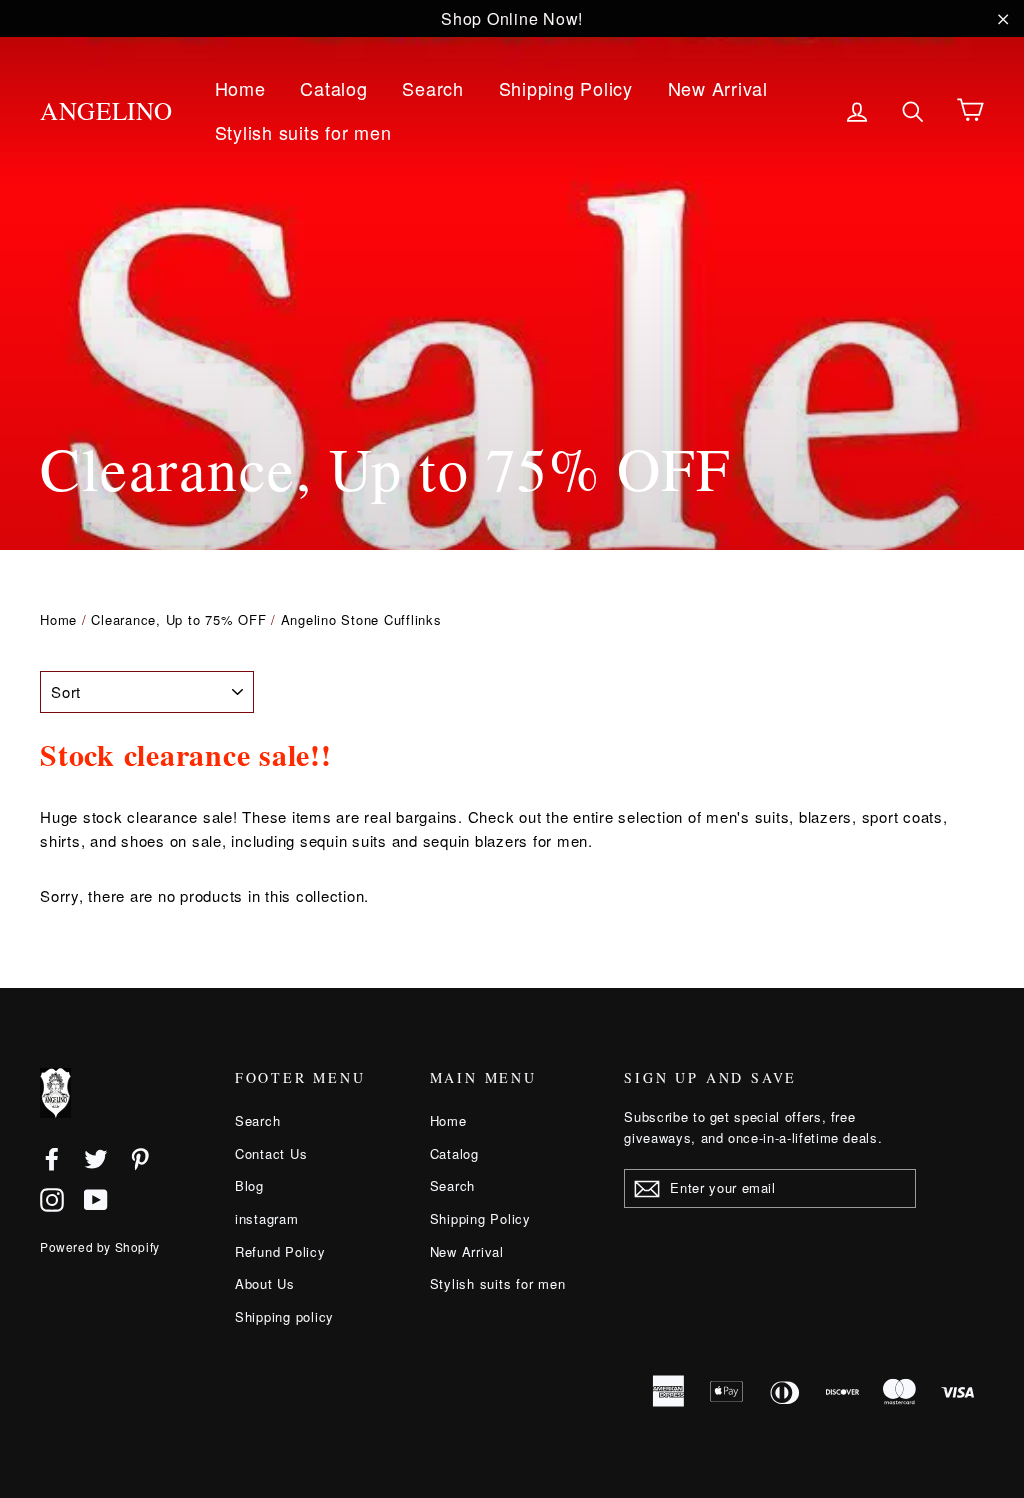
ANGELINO (106, 110)
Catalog (333, 88)
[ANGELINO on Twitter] (96, 1157)
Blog (249, 1185)
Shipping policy (284, 1316)
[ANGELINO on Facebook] (52, 1157)
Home (240, 88)
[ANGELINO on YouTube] (96, 1199)
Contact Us (271, 1153)
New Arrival (718, 88)
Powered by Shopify (100, 1246)
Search (433, 88)
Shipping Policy (566, 88)
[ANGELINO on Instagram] (52, 1199)
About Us (265, 1283)
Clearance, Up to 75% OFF (178, 619)
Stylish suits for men (303, 132)
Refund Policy (280, 1251)
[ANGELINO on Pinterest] (140, 1157)
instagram (267, 1218)
